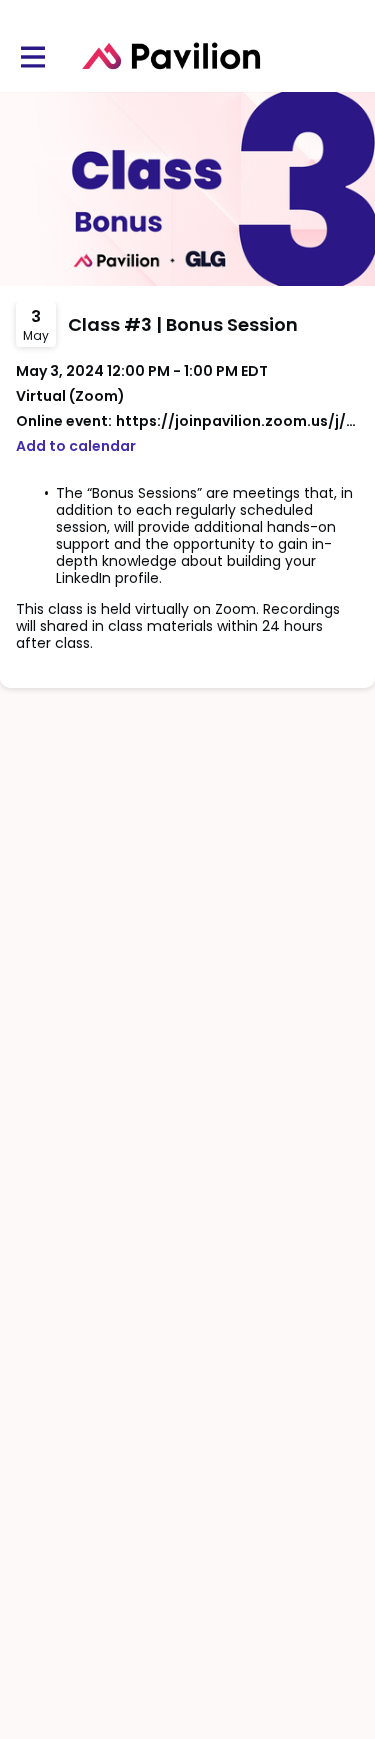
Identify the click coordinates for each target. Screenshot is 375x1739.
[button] (76, 446)
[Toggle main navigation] (32, 56)
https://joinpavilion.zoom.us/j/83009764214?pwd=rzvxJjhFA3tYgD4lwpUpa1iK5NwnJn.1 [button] (237, 421)
